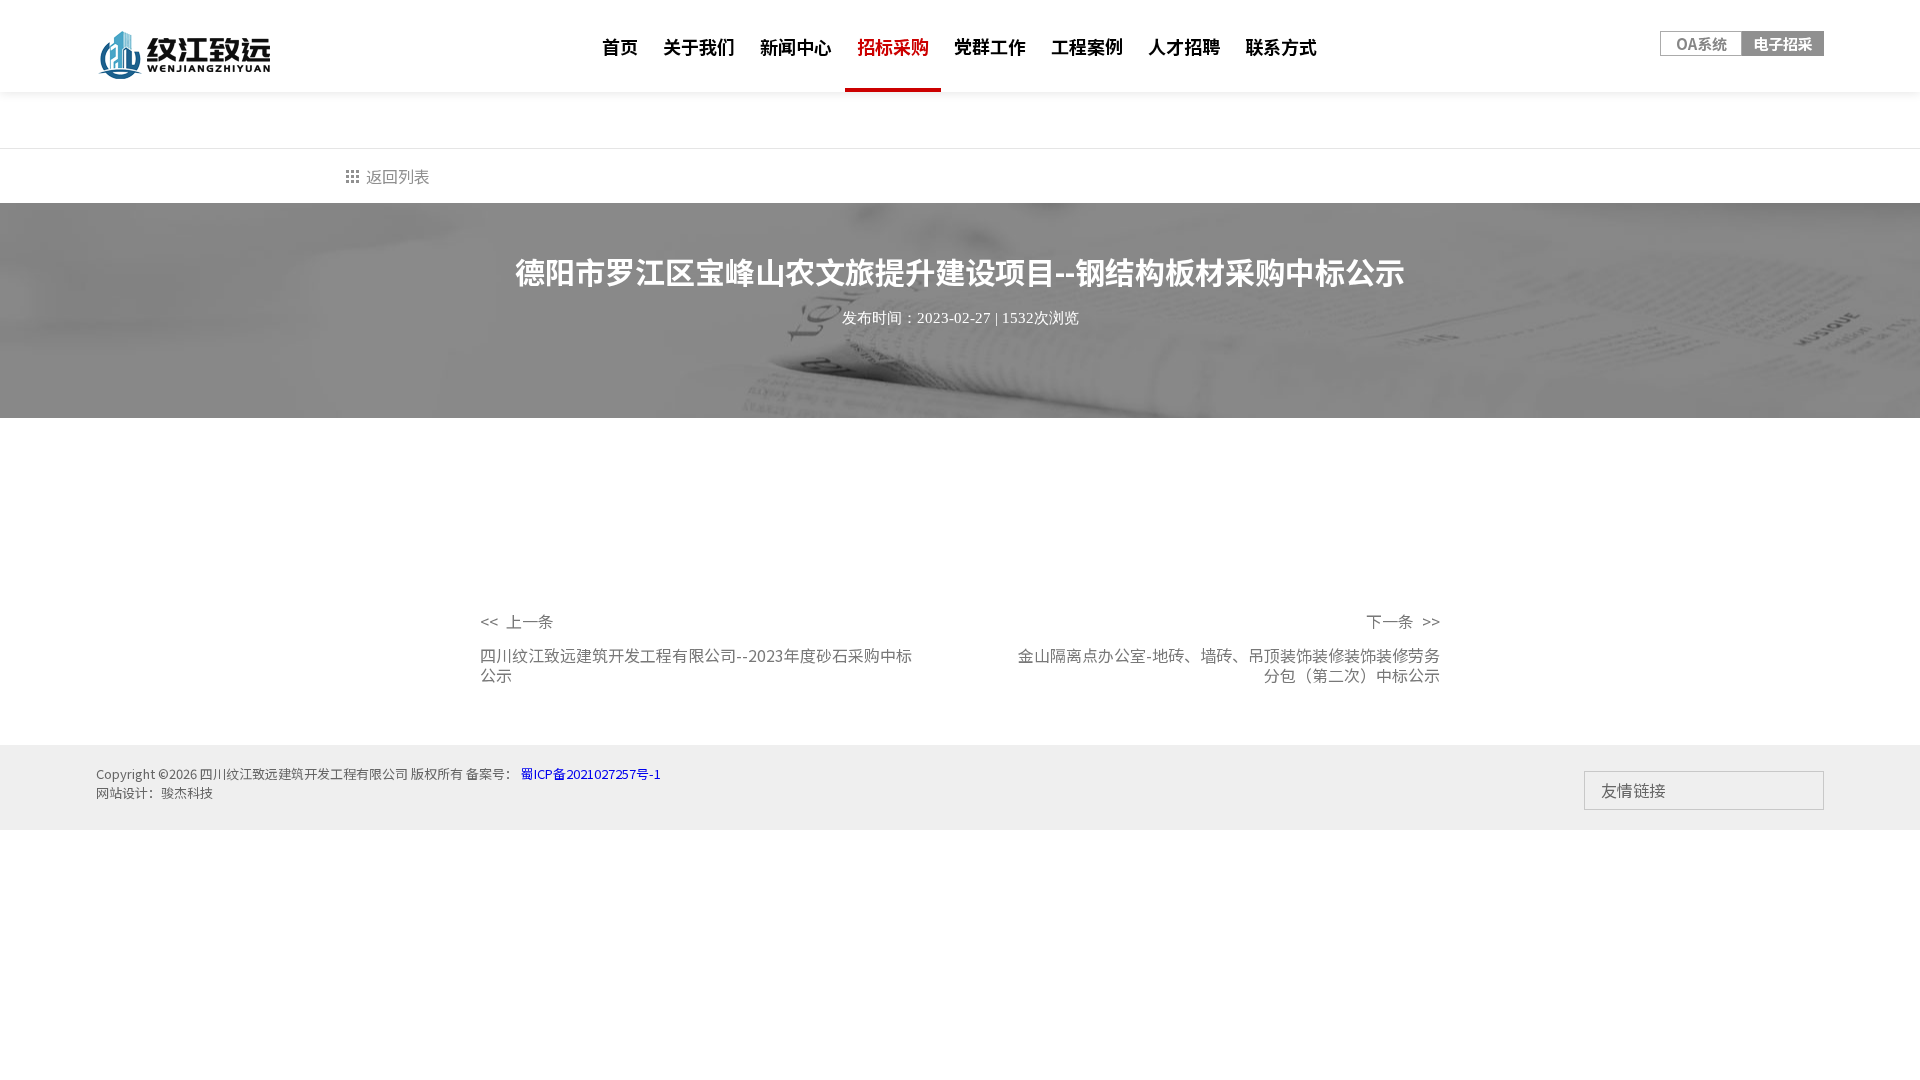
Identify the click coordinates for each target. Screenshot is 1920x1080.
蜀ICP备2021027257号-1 (589, 773)
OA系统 (1701, 43)
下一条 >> (1403, 621)
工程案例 (1087, 46)
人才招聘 (1184, 46)
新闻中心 (796, 46)
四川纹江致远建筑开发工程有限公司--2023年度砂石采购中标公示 (696, 665)
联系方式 (1281, 46)
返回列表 (398, 176)
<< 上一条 (517, 621)
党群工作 (990, 46)
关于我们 (699, 46)
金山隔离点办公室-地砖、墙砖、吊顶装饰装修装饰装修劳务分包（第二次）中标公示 (1229, 665)
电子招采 (1783, 43)
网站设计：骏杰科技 (154, 792)
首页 (620, 46)
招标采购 (893, 46)
